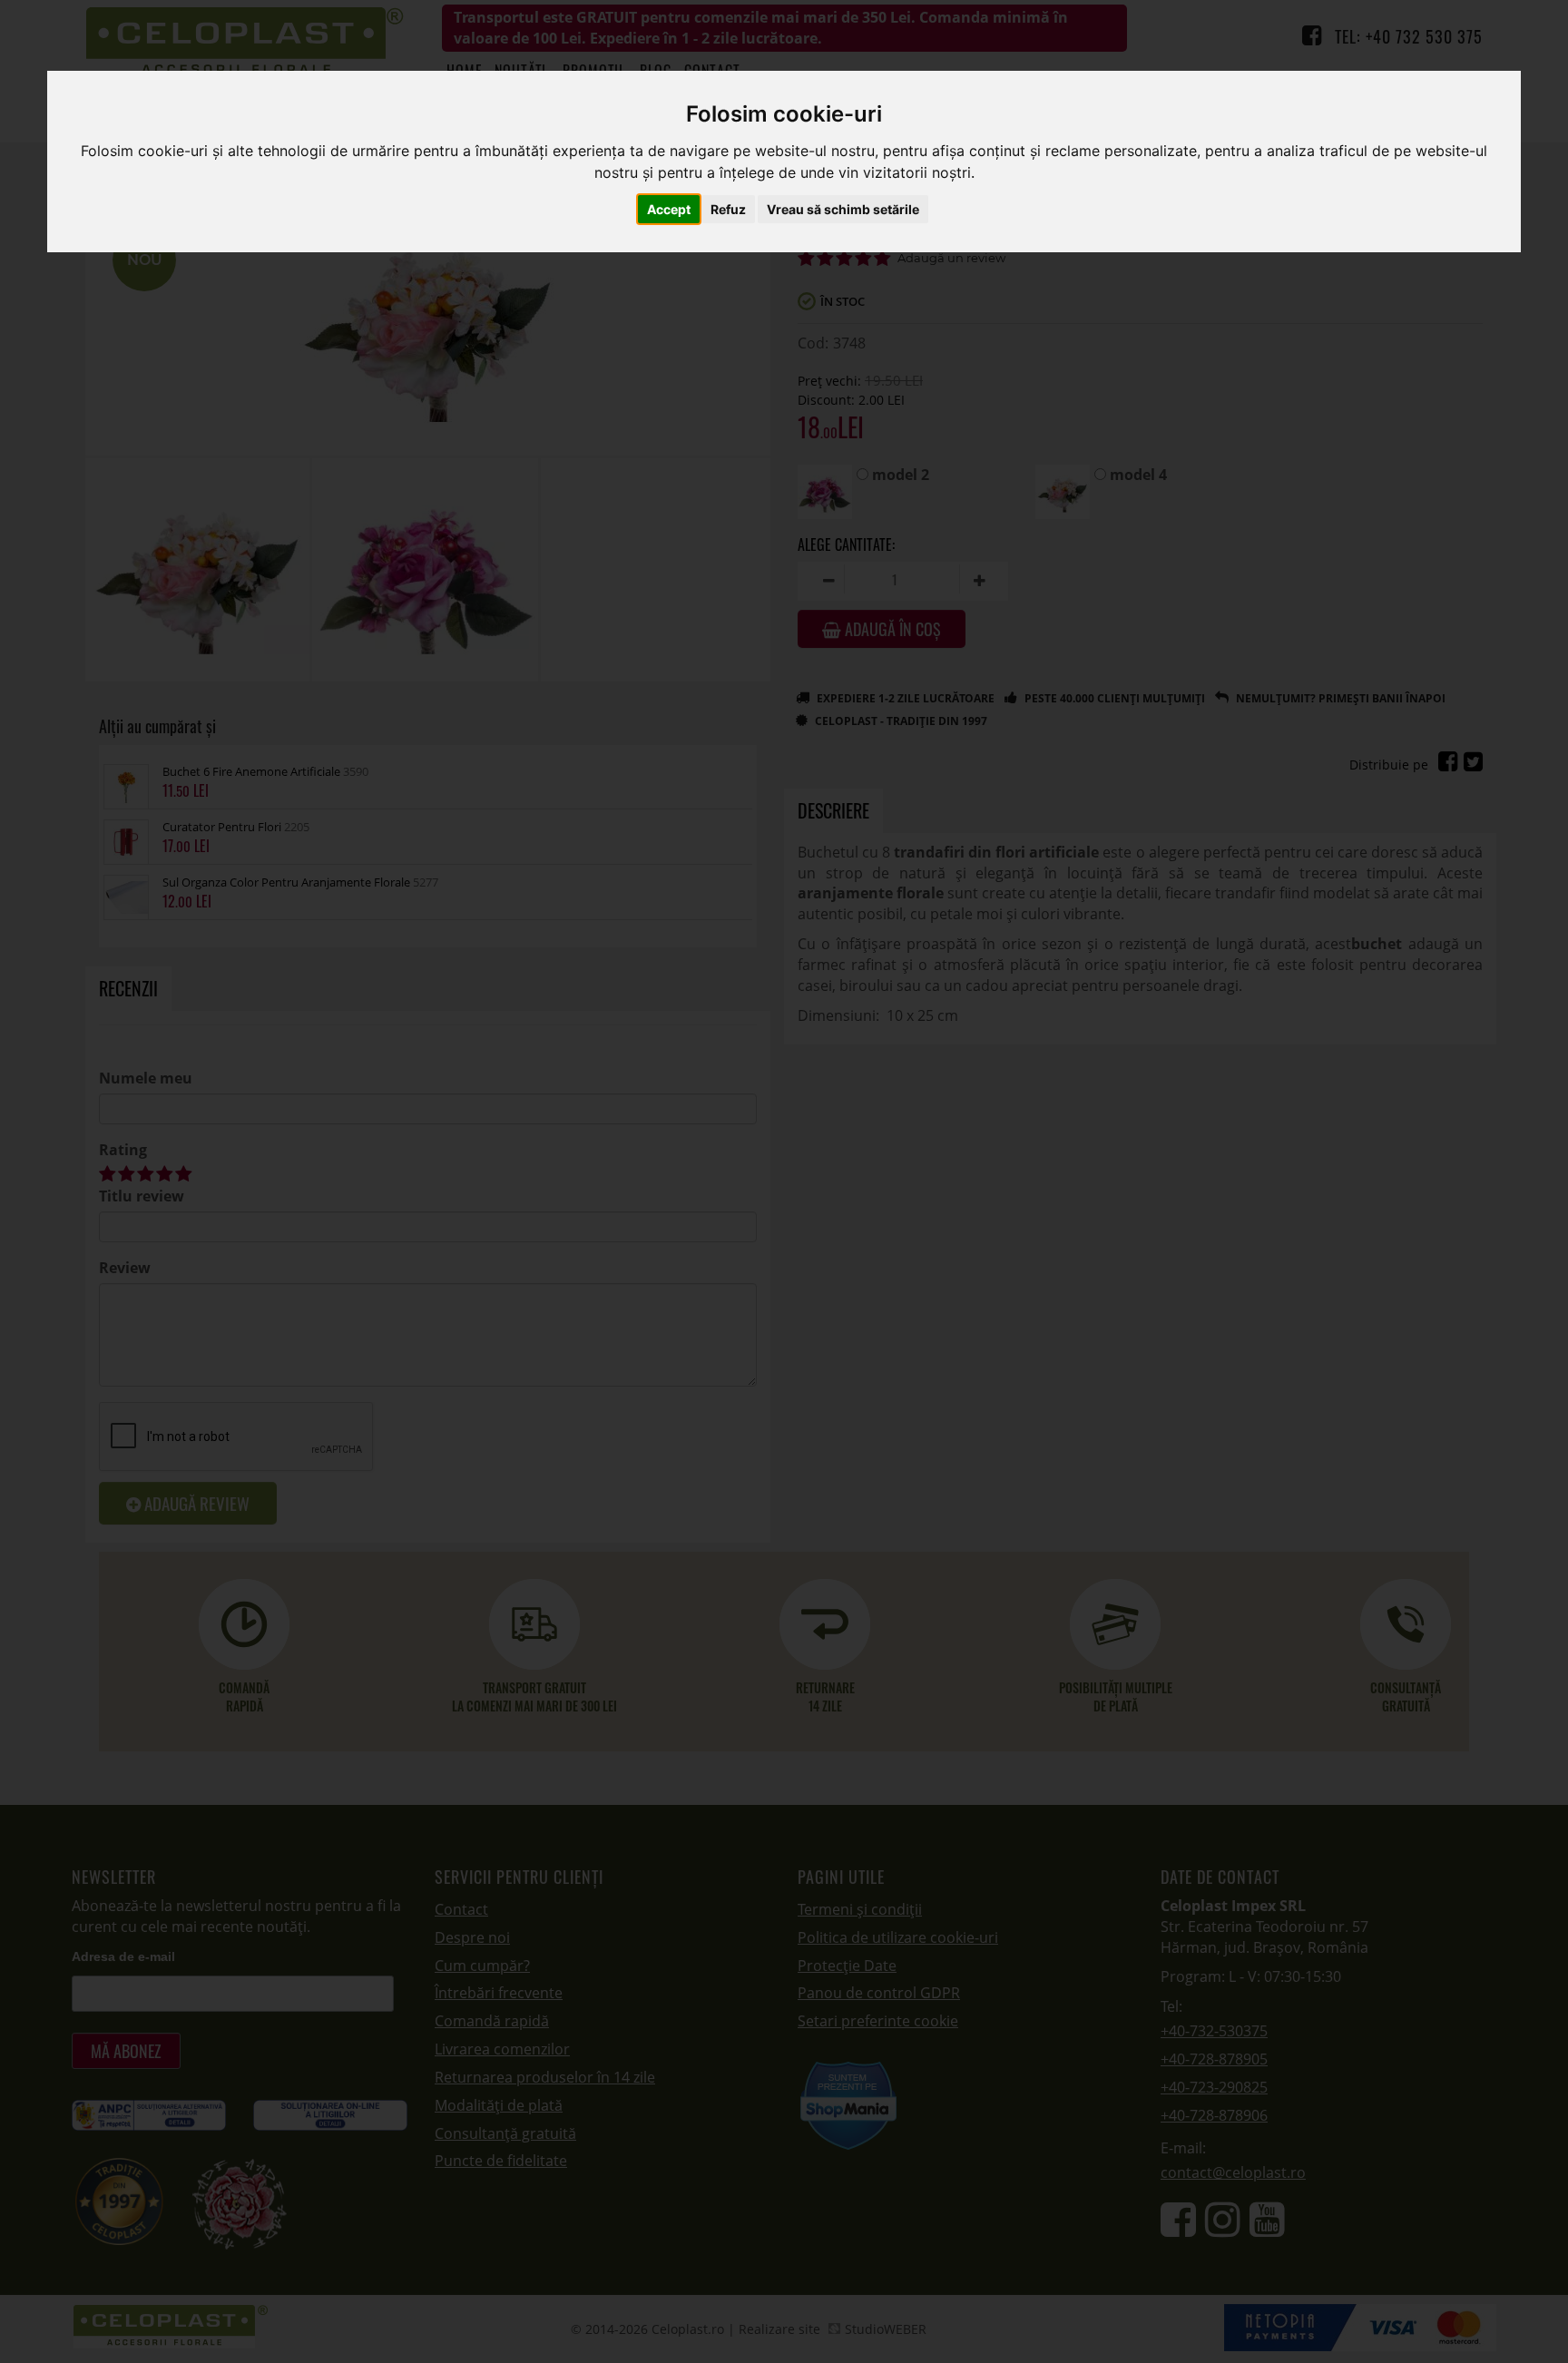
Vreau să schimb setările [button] (843, 209)
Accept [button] (669, 209)
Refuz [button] (728, 209)
